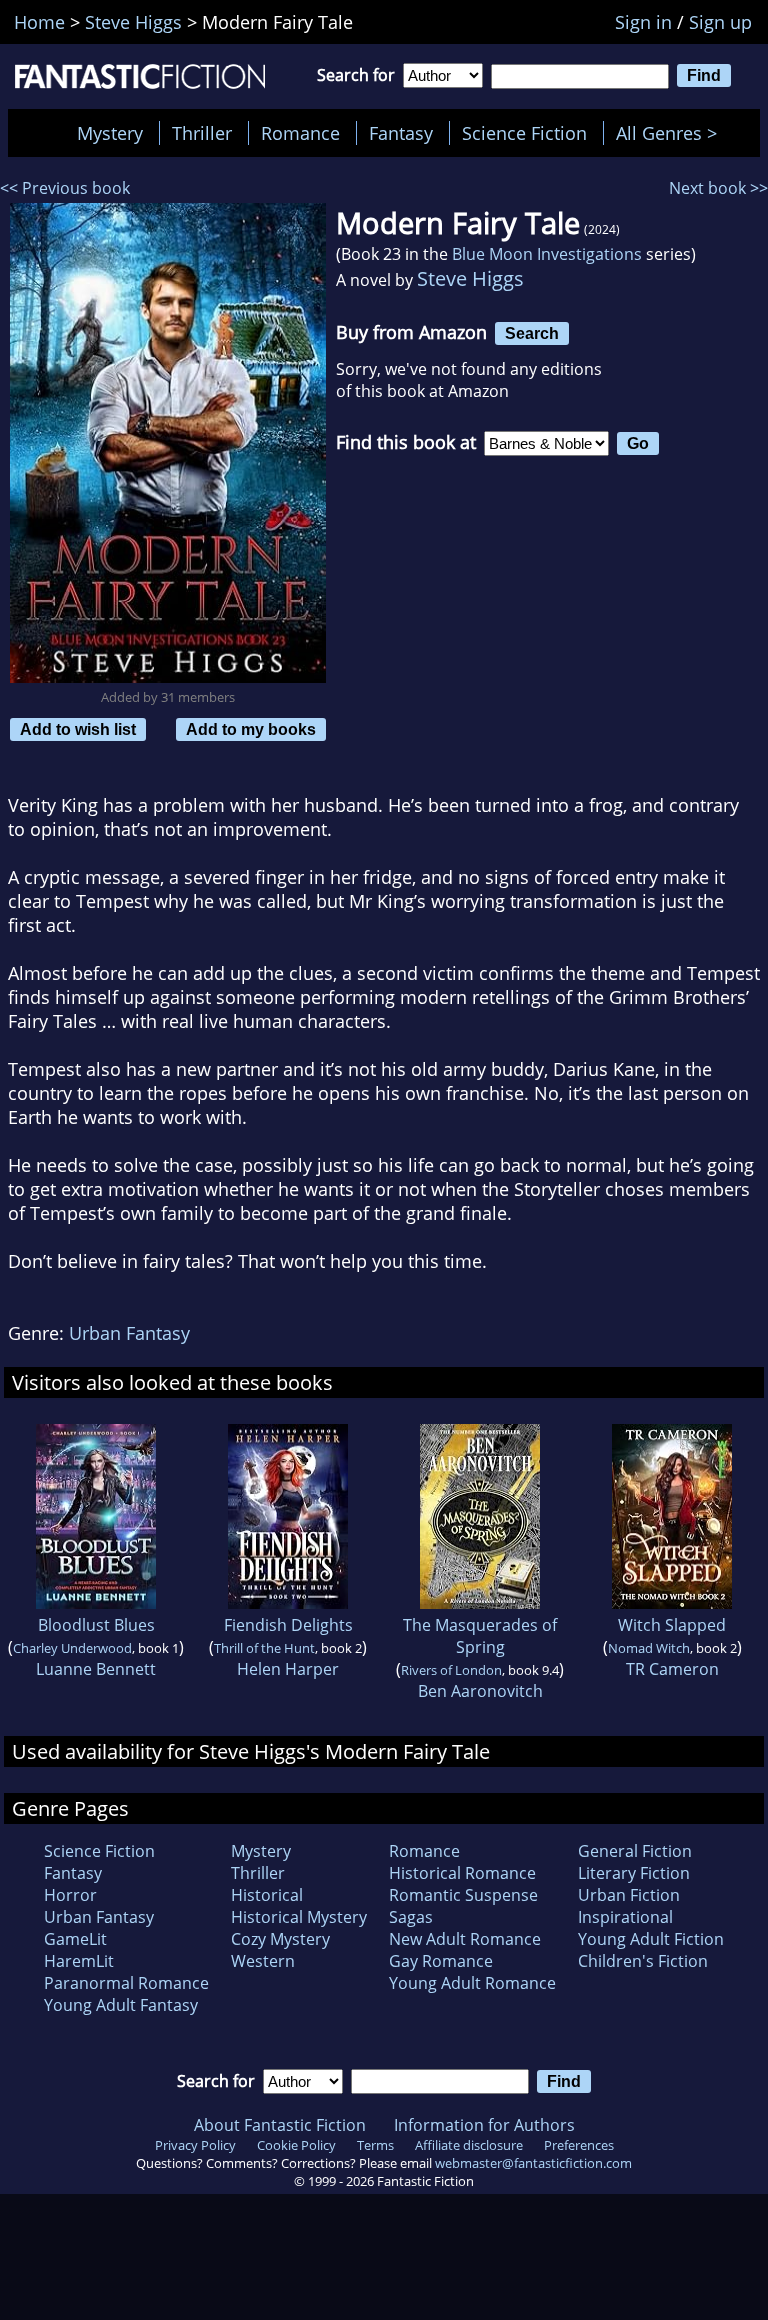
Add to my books (251, 729)
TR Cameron (672, 1669)
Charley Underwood (72, 1648)
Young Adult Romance (472, 1983)
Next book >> (718, 188)
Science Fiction (524, 133)
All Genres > (671, 133)
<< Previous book (65, 188)
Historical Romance (462, 1873)
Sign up (720, 22)
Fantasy (401, 133)
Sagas (411, 1917)
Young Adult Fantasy (121, 2005)
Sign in (643, 22)
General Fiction (635, 1851)
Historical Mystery (299, 1917)
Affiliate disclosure (469, 2145)
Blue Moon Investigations (547, 254)
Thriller (202, 133)
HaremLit (79, 1961)
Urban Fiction (629, 1895)
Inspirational (625, 1917)
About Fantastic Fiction (280, 2125)
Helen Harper (288, 1669)
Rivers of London (451, 1670)
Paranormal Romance (126, 1983)
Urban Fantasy (129, 1333)
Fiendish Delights (288, 1625)
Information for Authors (484, 2125)
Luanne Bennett (96, 1669)
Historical (267, 1895)
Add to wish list (78, 729)
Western (263, 1961)
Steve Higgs (470, 278)
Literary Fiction (634, 1873)
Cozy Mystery (280, 1939)
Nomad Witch (649, 1648)
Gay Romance (441, 1961)
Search (532, 333)
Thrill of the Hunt (264, 1648)
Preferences (579, 2145)
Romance (300, 133)
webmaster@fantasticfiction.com (533, 2163)
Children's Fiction (643, 1961)
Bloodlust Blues (96, 1625)
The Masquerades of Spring (480, 1636)
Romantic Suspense (463, 1895)
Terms (375, 2145)
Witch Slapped (672, 1625)
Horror (70, 1895)
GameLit (75, 1939)
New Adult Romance (465, 1939)
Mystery (110, 133)
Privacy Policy (195, 2145)
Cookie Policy (296, 2145)
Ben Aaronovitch (480, 1691)
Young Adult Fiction (651, 1939)
